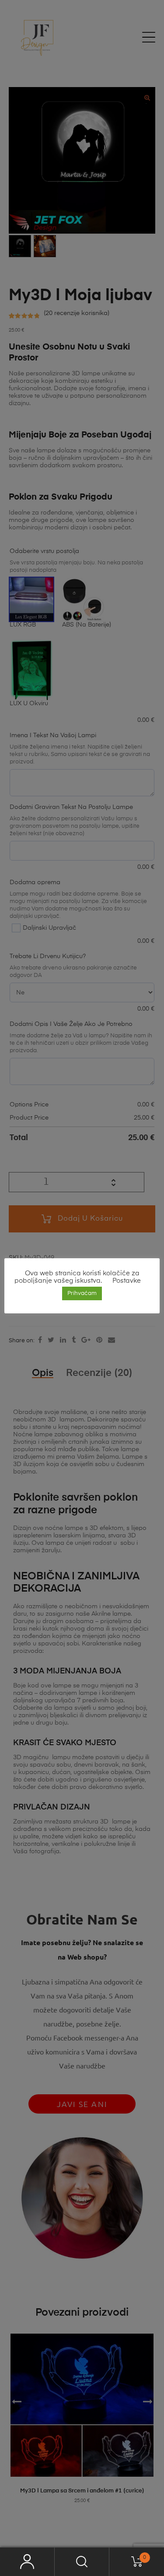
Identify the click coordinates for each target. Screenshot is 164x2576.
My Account (27, 2562)
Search (82, 2562)
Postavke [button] (127, 1281)
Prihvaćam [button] (82, 1293)
